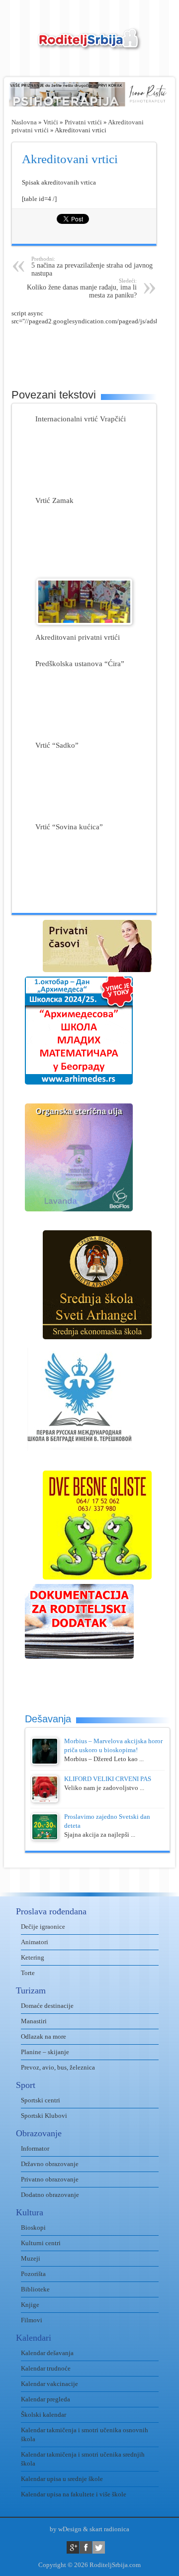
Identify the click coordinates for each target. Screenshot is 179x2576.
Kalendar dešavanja (47, 2353)
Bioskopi (33, 2228)
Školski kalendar (44, 2415)
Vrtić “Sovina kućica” (69, 827)
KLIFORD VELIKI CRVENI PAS (108, 1779)
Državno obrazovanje (50, 2164)
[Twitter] (99, 2547)
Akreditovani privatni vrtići (78, 637)
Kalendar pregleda (45, 2399)
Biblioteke (35, 2289)
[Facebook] (86, 2547)
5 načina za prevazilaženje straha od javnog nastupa (92, 266)
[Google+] (73, 2547)
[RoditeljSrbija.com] (89, 45)
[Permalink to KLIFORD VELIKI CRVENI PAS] (45, 1800)
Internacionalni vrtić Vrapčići (81, 419)
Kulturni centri (41, 2243)
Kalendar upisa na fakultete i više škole (74, 2494)
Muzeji (31, 2258)
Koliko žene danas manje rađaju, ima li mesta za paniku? (82, 288)
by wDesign (66, 2529)
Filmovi (32, 2320)
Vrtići (51, 122)
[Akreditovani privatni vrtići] (84, 623)
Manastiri (34, 2021)
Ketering (33, 1957)
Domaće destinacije (47, 2006)
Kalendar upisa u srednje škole (62, 2479)
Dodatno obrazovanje (50, 2195)
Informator (35, 2148)
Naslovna (24, 122)
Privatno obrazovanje (50, 2179)
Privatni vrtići (83, 122)
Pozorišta (33, 2274)
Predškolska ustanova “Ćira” (80, 663)
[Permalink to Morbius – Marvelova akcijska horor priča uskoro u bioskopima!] (45, 1762)
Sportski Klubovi (44, 2116)
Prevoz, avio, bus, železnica (58, 2067)
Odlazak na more (44, 2036)
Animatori (35, 1942)
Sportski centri (41, 2100)
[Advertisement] (95, 350)
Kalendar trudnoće (46, 2368)
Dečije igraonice (43, 1927)
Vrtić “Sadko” (57, 745)
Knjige (30, 2305)
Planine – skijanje (45, 2052)
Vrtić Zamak (54, 500)
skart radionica (109, 2529)
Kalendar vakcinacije (49, 2384)
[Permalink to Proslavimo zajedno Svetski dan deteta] (45, 1838)
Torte (28, 1973)
